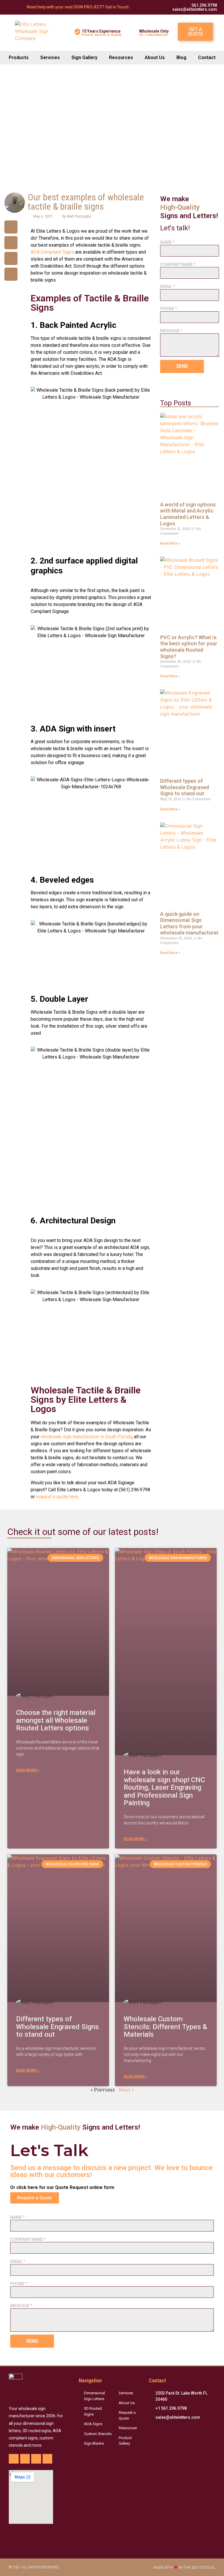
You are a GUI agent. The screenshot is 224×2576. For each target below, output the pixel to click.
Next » (126, 2090)
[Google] (25, 2459)
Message (171, 331)
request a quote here (57, 1497)
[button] (195, 32)
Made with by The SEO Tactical (184, 2568)
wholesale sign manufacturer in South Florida (86, 1437)
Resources (121, 58)
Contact (207, 58)
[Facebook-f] (14, 2459)
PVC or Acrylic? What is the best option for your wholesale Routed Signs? (189, 647)
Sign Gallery (84, 58)
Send (182, 366)
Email (168, 287)
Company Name (178, 264)
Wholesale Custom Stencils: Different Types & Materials (165, 2027)
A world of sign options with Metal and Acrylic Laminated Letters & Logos (188, 514)
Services (50, 58)
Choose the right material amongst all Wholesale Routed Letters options (56, 1720)
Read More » (170, 543)
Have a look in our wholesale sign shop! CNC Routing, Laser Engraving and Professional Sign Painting (164, 1787)
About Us (155, 58)
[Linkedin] (48, 2459)
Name (167, 242)
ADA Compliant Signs (52, 252)
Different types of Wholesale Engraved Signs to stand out (184, 787)
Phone (169, 309)
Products (19, 58)
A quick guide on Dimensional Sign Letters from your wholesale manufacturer (189, 923)
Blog (181, 58)
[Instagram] (36, 2459)
